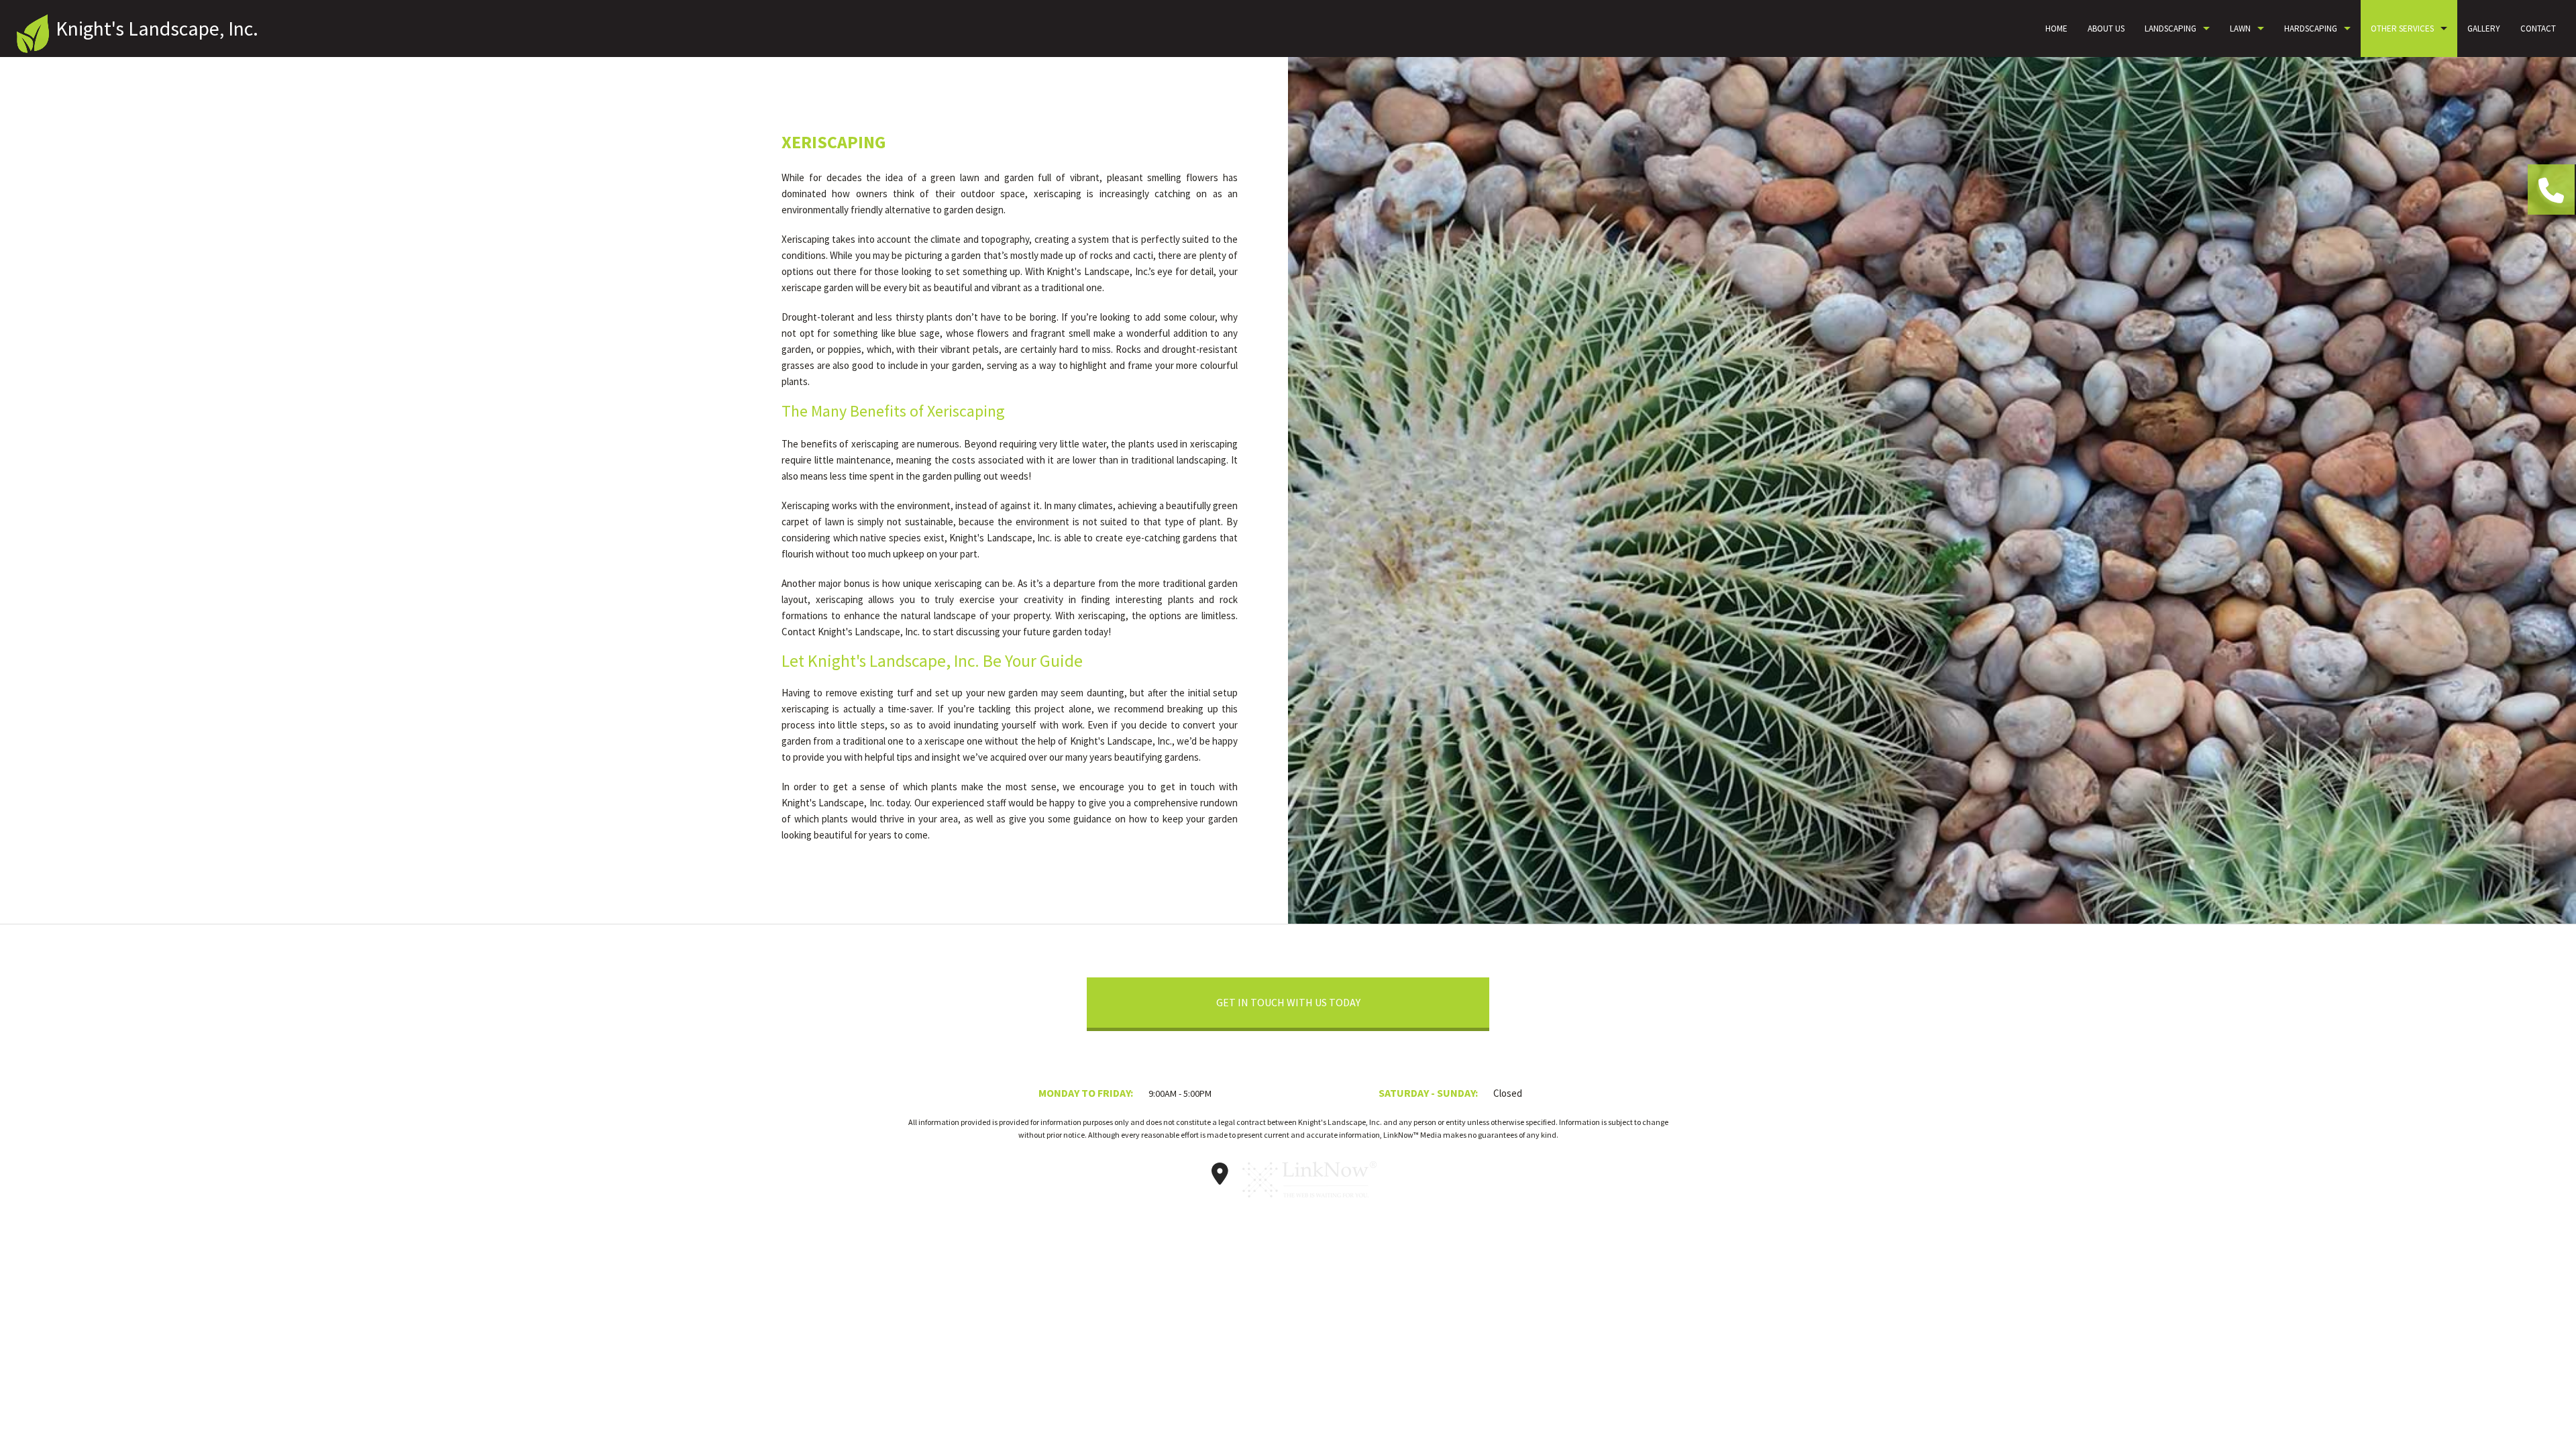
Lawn (2240, 29)
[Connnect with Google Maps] (1220, 1178)
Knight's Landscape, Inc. (157, 28)
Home (2056, 29)
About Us (2106, 29)
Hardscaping (2311, 29)
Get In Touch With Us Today (1288, 1002)
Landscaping (2170, 29)
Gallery (2484, 29)
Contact (2538, 29)
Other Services (2402, 29)
